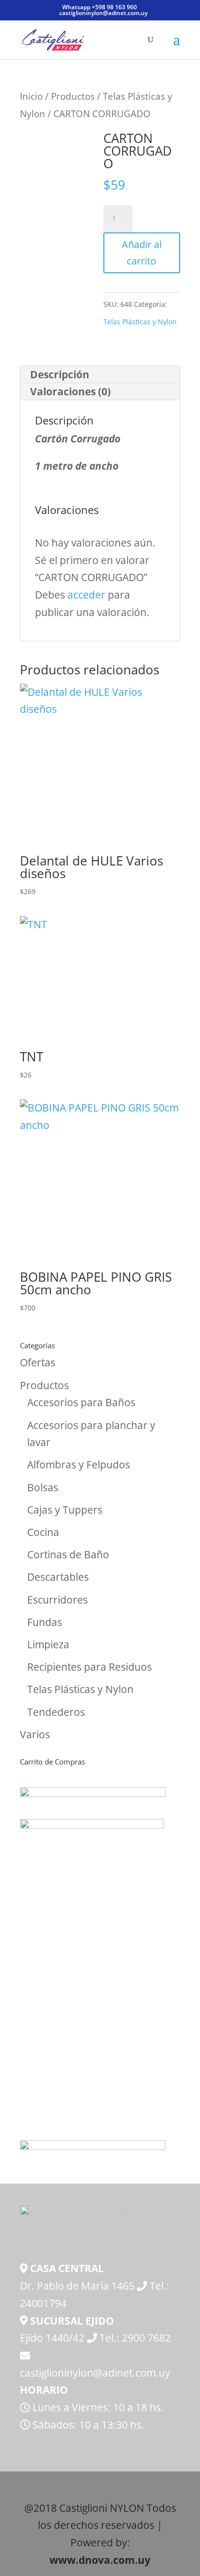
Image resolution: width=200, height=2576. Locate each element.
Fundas (45, 1622)
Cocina (43, 1532)
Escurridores (58, 1600)
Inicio (31, 96)
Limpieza (48, 1644)
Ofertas (38, 1362)
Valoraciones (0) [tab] (70, 391)
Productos (73, 96)
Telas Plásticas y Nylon (140, 322)
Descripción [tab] (60, 374)
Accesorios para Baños (81, 1402)
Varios (35, 1734)
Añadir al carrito (142, 253)
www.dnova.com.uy (100, 2560)
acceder (86, 595)
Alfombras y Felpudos (79, 1464)
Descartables (58, 1577)
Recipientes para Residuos (90, 1667)
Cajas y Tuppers (65, 1510)
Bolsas (43, 1487)
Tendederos (56, 1712)
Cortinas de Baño (68, 1554)
